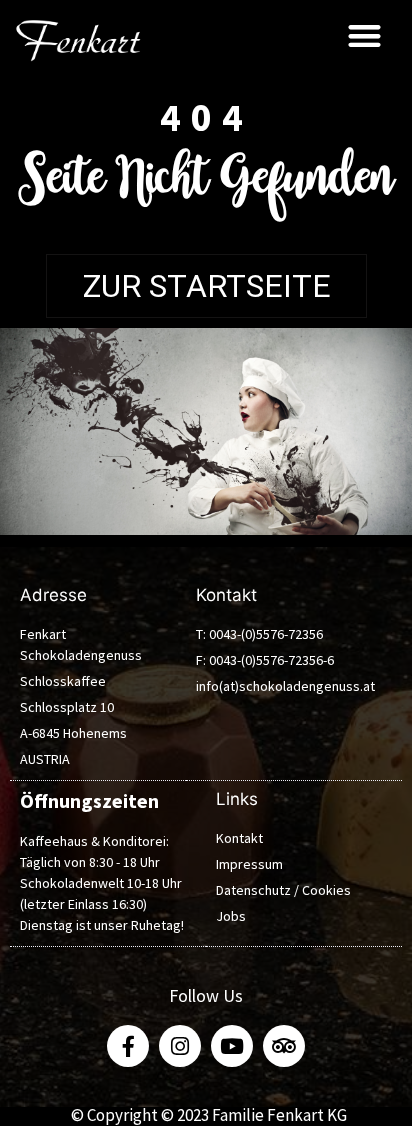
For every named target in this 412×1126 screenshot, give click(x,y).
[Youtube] (232, 1046)
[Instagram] (180, 1046)
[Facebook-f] (128, 1046)
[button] (364, 35)
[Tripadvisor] (284, 1046)
